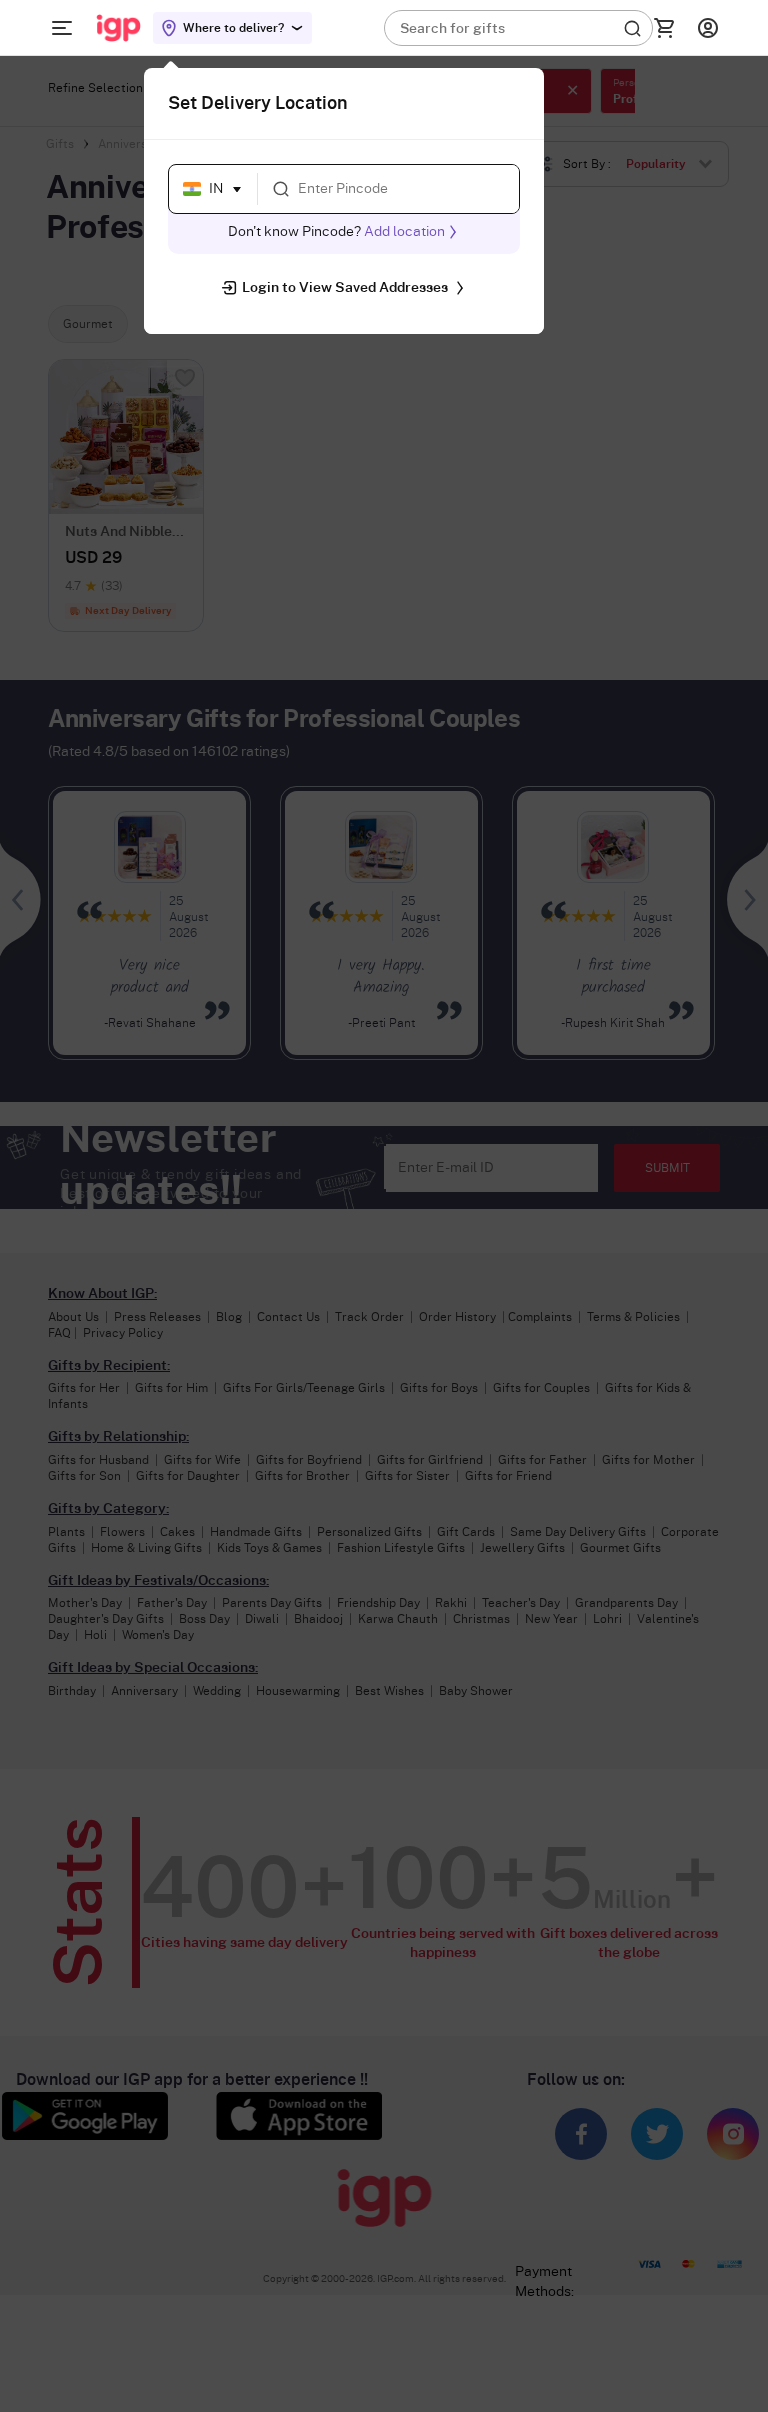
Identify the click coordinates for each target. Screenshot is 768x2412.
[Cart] (664, 28)
